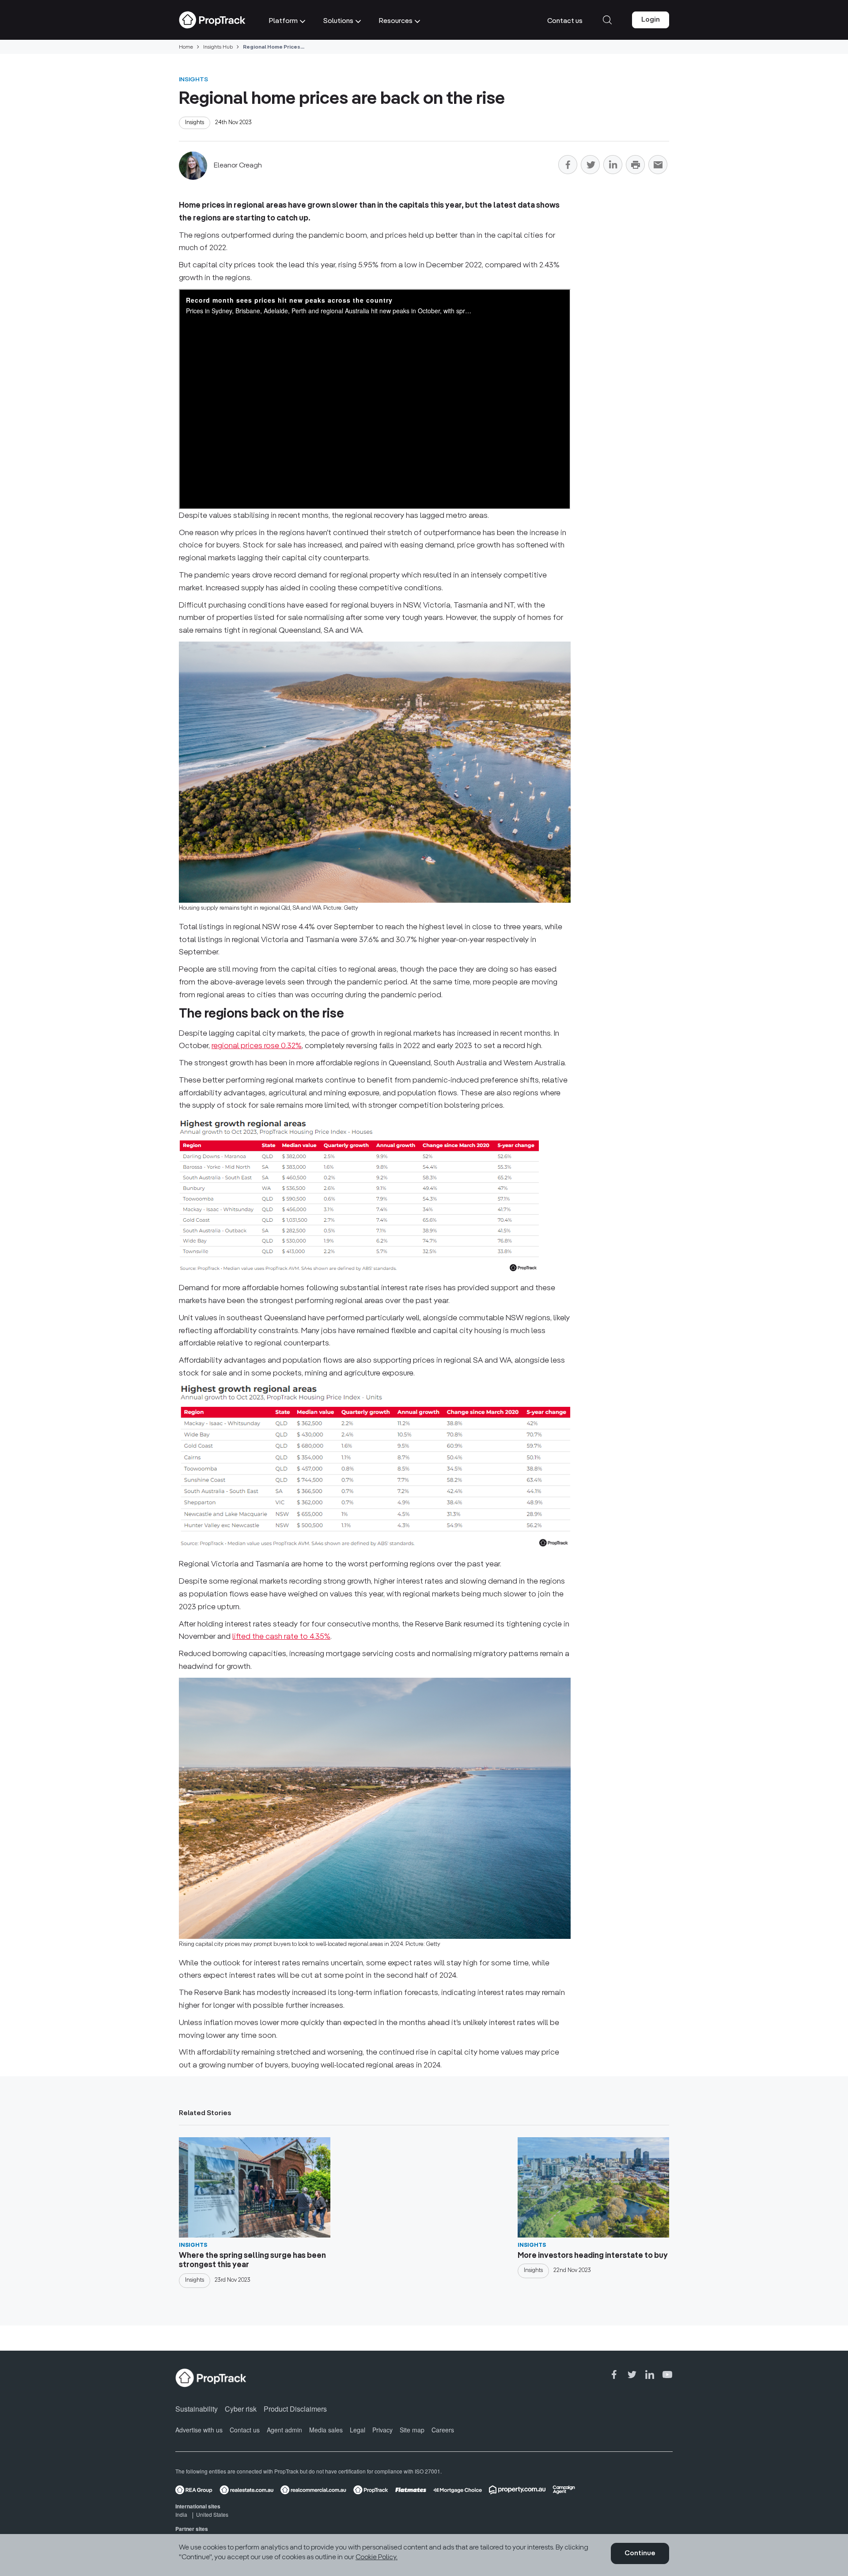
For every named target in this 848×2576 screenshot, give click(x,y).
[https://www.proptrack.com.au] (371, 2490)
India (181, 2514)
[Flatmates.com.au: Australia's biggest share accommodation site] (411, 2490)
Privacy (382, 2430)
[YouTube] (667, 2375)
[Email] (658, 166)
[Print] (635, 166)
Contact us (245, 2430)
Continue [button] (640, 2553)
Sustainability (197, 2409)
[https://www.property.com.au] (517, 2490)
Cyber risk (241, 2409)
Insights (193, 80)
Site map (412, 2430)
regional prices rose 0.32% (257, 1046)
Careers (443, 2430)
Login (651, 20)
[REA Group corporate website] (194, 2490)
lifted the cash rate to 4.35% (281, 1637)
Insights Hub (218, 47)
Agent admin (284, 2430)
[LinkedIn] (613, 166)
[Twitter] (590, 166)
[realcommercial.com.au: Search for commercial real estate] (313, 2490)
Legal (358, 2430)
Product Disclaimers (295, 2409)
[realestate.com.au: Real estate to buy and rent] (246, 2490)
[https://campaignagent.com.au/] (564, 2490)
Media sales (326, 2430)
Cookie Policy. (377, 2557)
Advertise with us (199, 2430)
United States (212, 2514)
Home (186, 47)
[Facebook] (568, 166)
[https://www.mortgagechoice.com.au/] (458, 2490)
